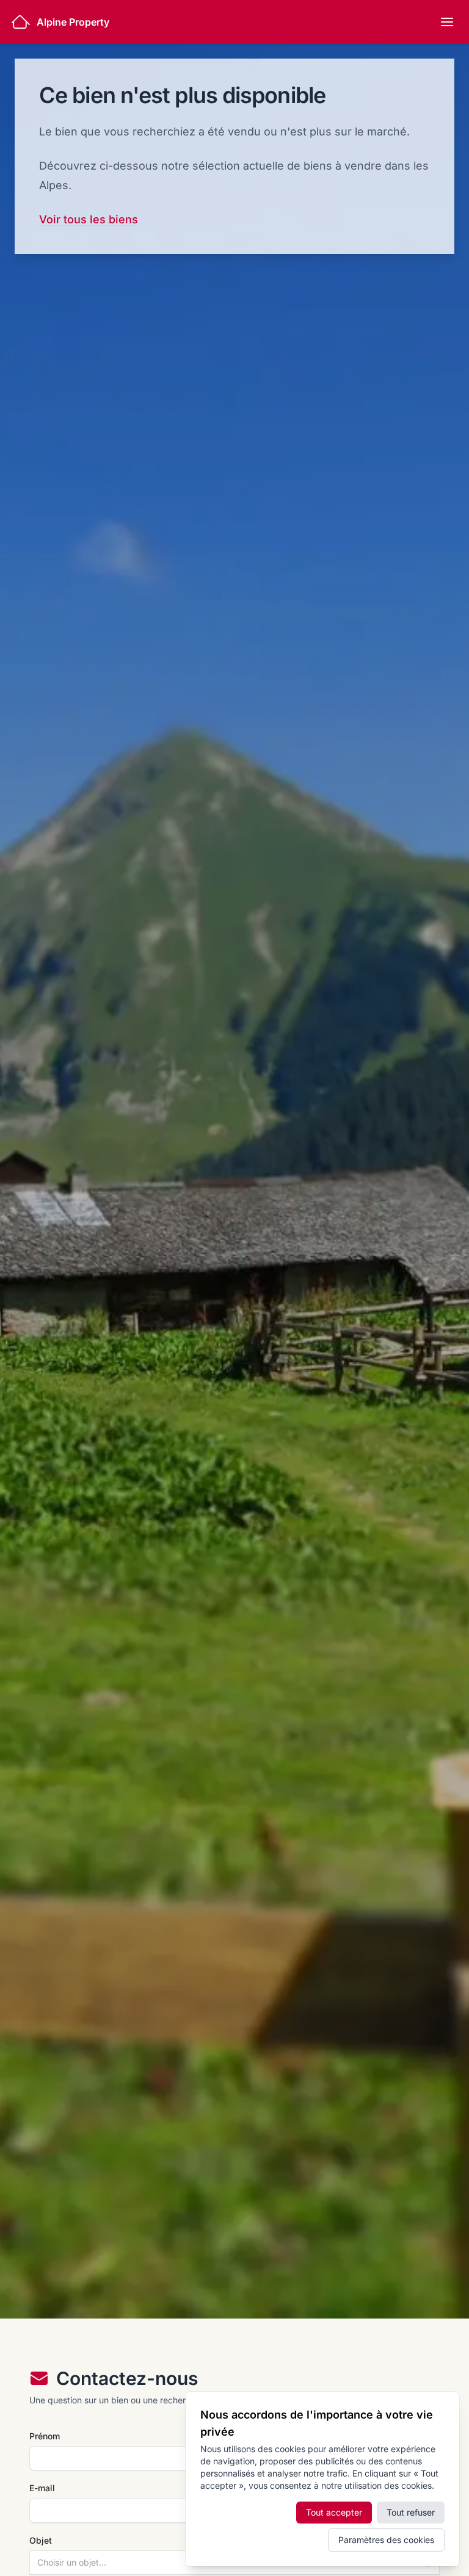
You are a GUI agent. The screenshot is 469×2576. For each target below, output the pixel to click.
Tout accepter (334, 2512)
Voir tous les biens (89, 219)
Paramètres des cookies (386, 2540)
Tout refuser (411, 2512)
